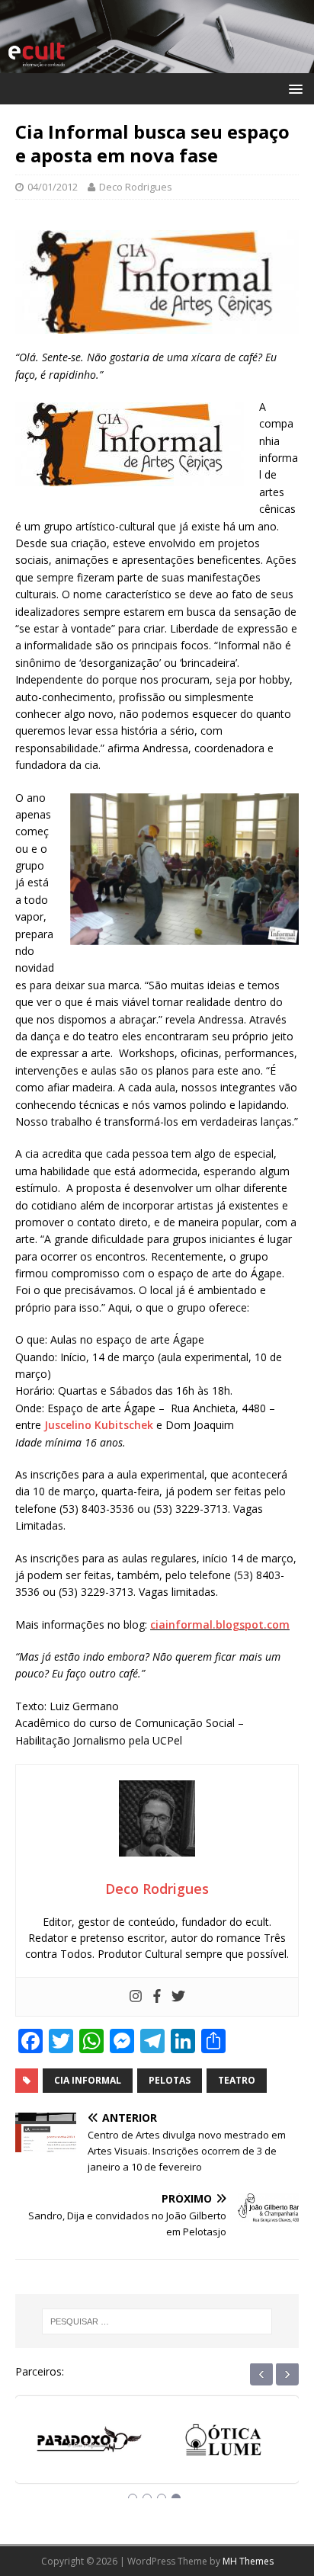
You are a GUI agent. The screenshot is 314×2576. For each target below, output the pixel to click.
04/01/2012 (53, 187)
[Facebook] (157, 1997)
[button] (293, 88)
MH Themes (248, 2561)
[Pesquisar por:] (157, 2321)
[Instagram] (136, 1997)
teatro (237, 2080)
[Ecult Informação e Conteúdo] (157, 64)
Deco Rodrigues (136, 187)
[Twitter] (178, 1997)
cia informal (88, 2080)
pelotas (170, 2080)
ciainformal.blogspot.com (220, 1624)
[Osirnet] (224, 2444)
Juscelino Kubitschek (99, 1425)
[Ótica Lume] (90, 2444)
